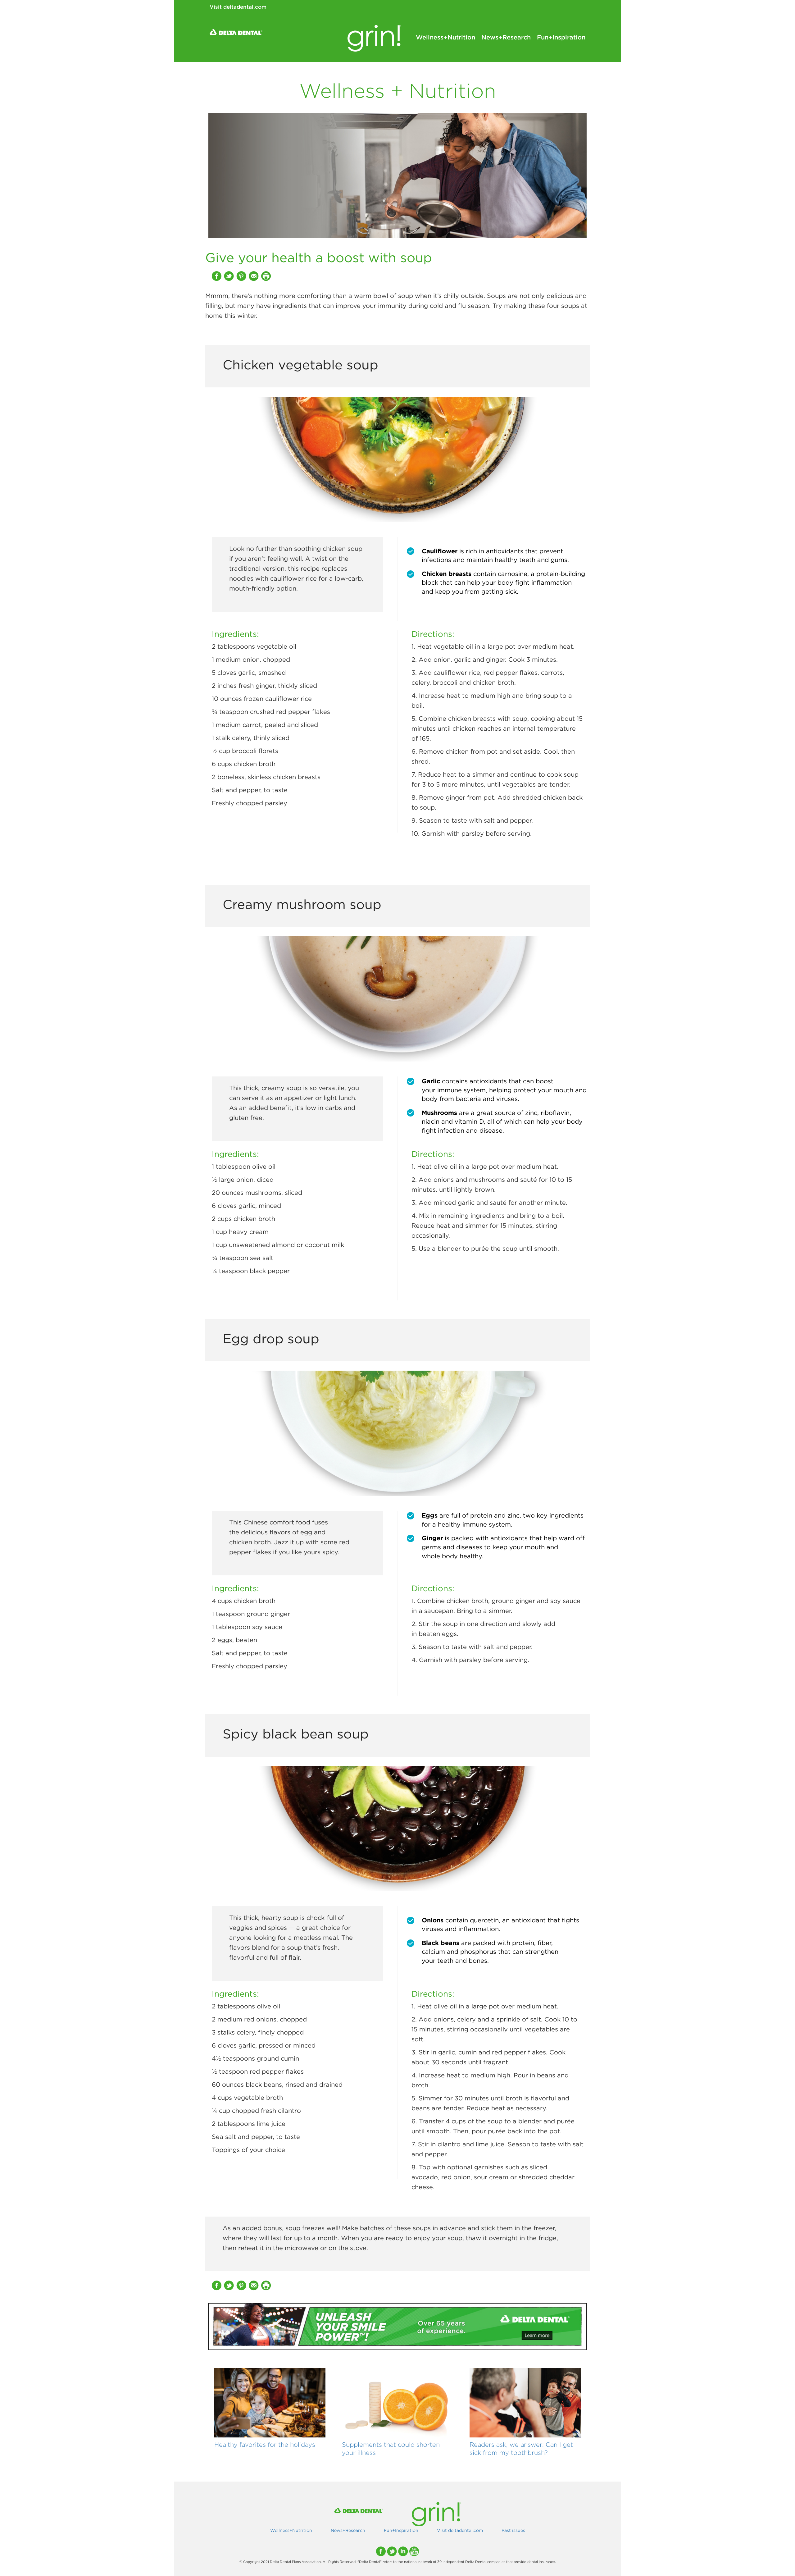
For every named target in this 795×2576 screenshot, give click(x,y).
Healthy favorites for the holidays (265, 2444)
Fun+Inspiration (561, 37)
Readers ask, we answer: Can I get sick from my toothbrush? (521, 2448)
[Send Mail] (254, 276)
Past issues (513, 2530)
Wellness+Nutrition (445, 37)
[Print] (267, 276)
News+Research (506, 37)
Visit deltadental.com (238, 7)
